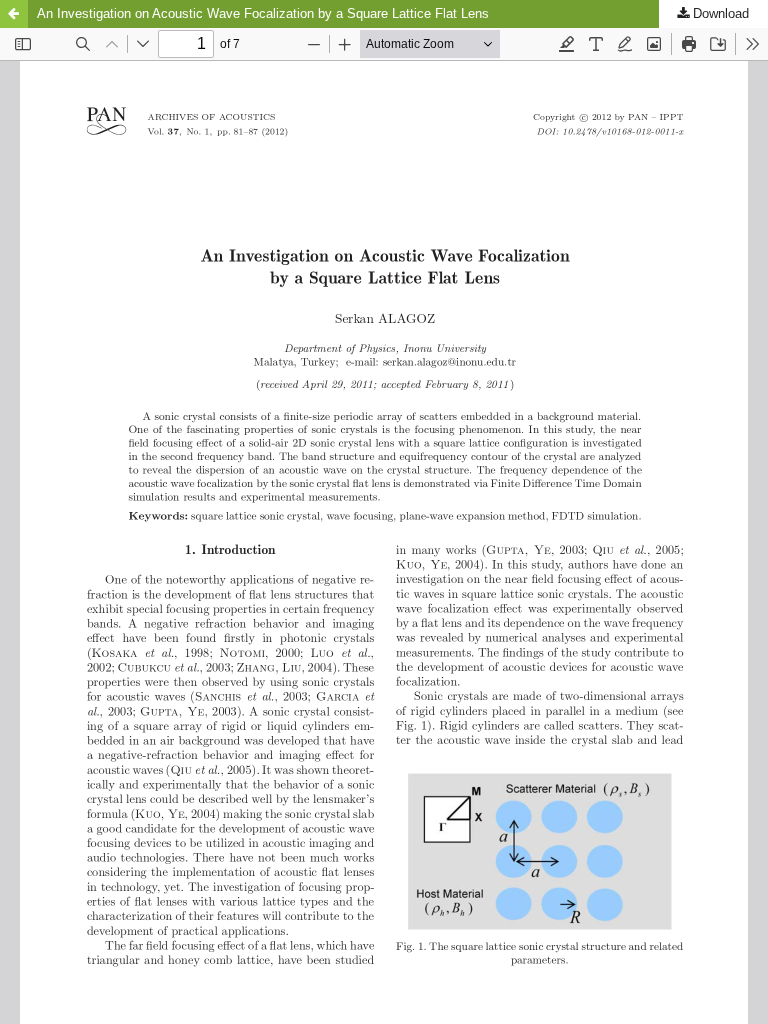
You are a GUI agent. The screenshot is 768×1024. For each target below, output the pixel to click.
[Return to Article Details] (14, 14)
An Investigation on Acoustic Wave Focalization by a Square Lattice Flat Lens (263, 13)
